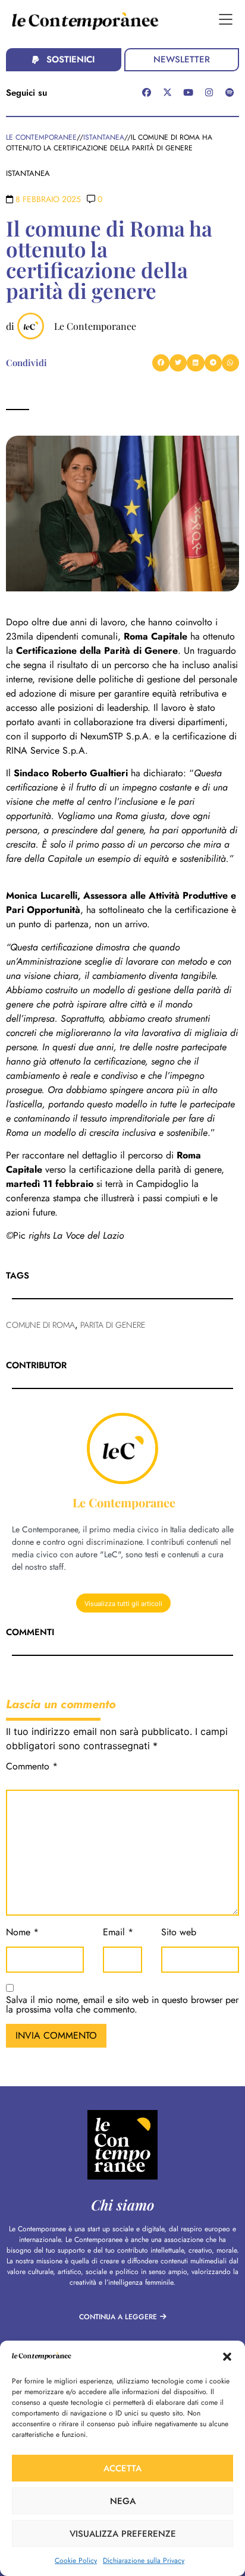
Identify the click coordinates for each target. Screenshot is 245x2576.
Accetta (122, 2468)
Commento (32, 1767)
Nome (22, 1933)
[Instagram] (209, 92)
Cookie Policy (76, 2561)
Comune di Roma (40, 1325)
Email (118, 1933)
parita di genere (113, 1325)
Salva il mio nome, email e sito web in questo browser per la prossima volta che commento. (122, 2006)
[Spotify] (230, 92)
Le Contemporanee (95, 326)
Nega (123, 2501)
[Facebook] (147, 92)
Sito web (179, 1933)
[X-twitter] (168, 92)
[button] (227, 2357)
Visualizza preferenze (123, 2534)
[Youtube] (189, 92)
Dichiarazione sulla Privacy (144, 2561)
